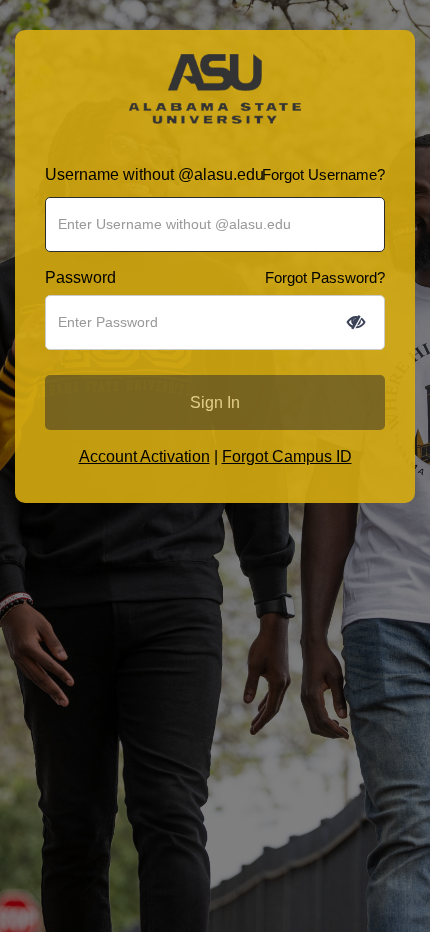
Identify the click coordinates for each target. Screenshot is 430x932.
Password (80, 277)
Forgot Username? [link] (323, 174)
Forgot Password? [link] (325, 277)
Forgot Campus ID (287, 456)
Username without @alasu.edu (154, 174)
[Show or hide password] (356, 322)
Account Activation (144, 456)
